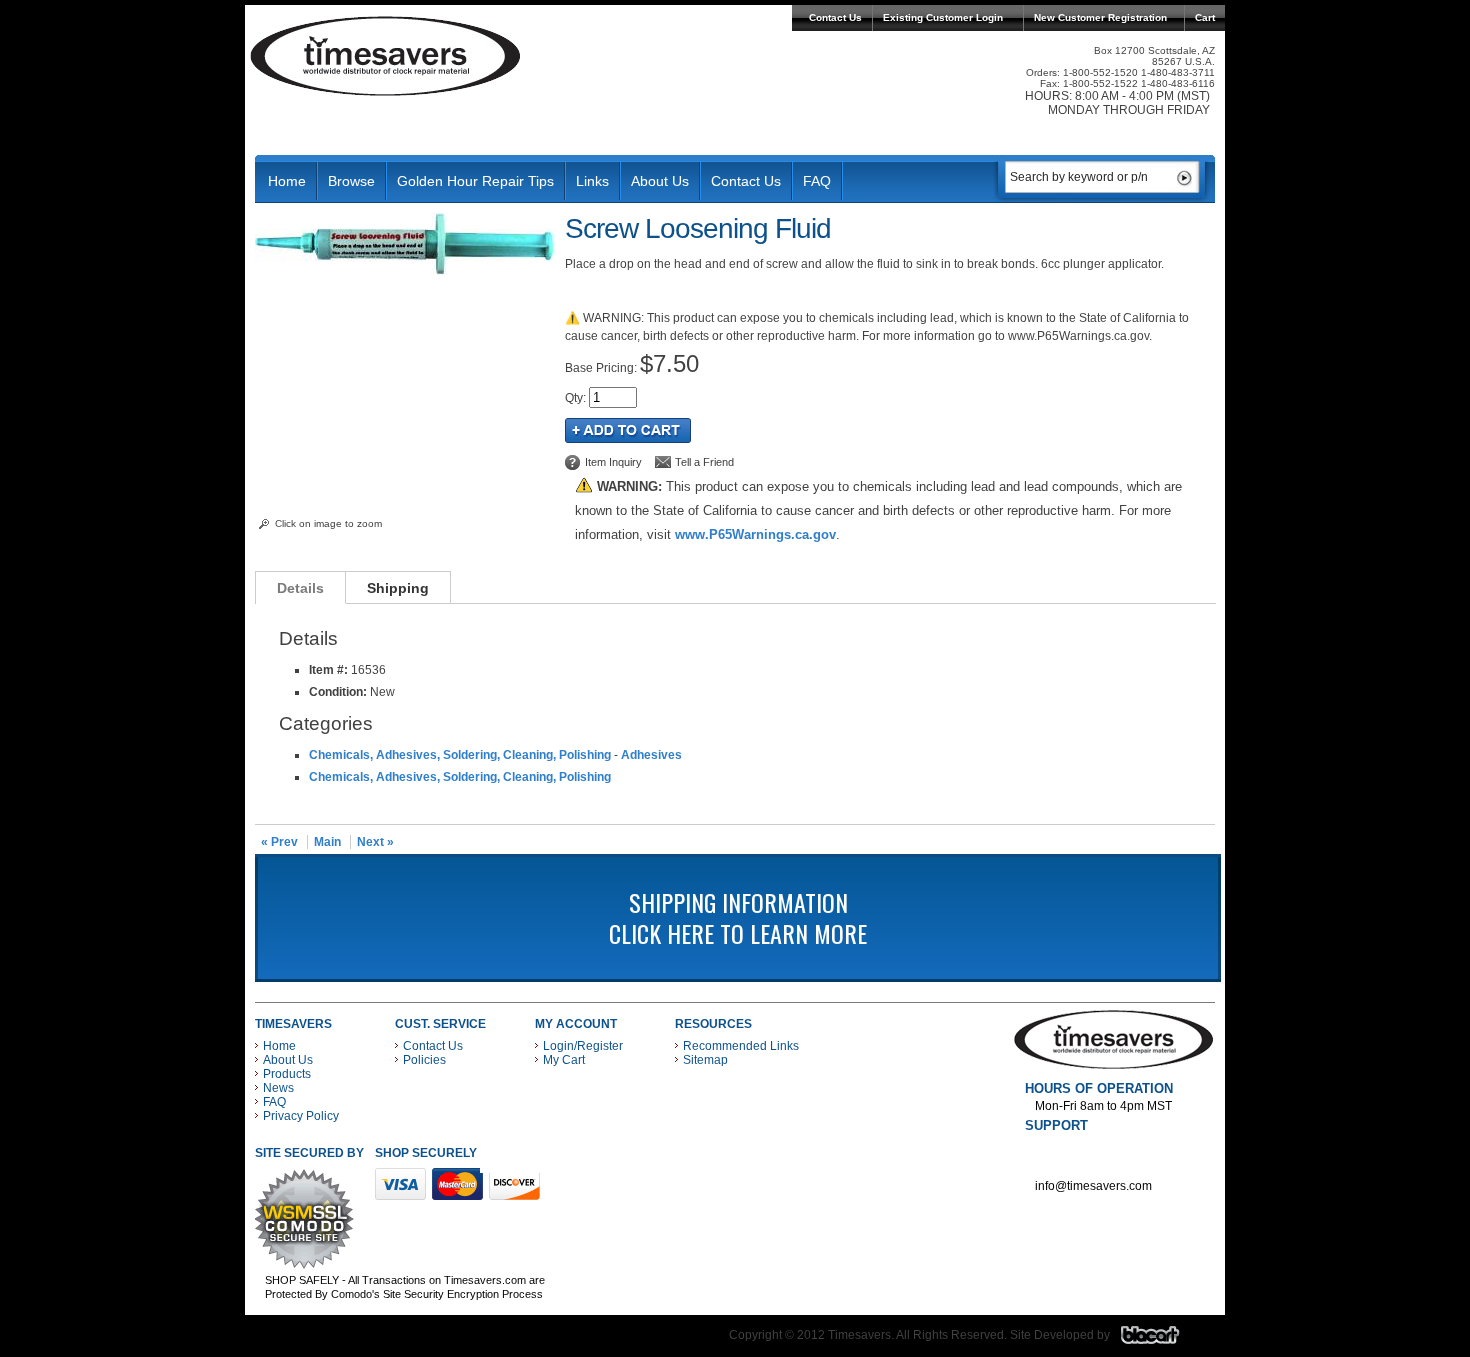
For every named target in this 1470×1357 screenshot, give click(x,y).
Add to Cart (628, 430)
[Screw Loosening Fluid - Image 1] (405, 271)
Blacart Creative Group (1162, 1340)
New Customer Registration (1100, 17)
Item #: (330, 670)
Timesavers (386, 56)
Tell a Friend (704, 462)
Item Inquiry (613, 462)
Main (327, 842)
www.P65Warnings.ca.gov (755, 534)
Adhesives (651, 755)
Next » (375, 842)
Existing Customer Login (943, 17)
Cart (1205, 17)
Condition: (338, 692)
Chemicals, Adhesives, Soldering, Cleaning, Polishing (460, 755)
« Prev (279, 842)
